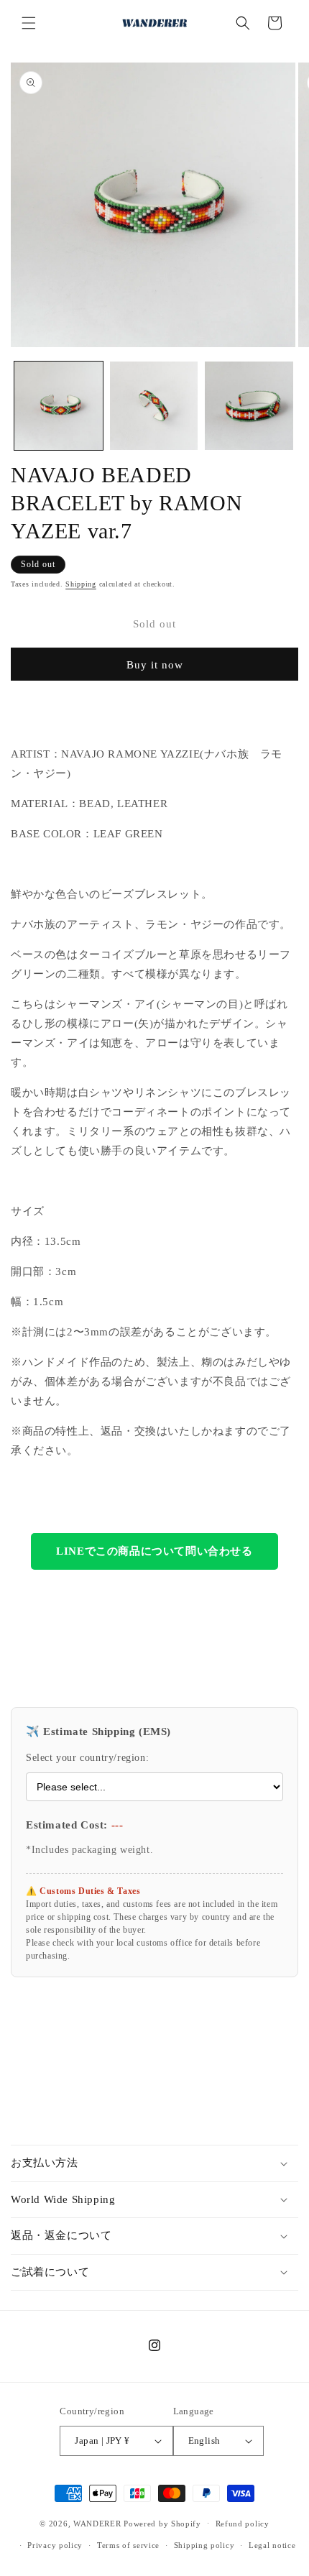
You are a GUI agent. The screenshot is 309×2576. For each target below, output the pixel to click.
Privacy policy (55, 2545)
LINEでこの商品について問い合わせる (154, 1551)
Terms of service (128, 2545)
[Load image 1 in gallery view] (59, 406)
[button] (29, 23)
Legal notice (272, 2545)
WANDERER (97, 2523)
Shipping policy (204, 2545)
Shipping (81, 584)
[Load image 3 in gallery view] (249, 406)
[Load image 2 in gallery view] (154, 406)
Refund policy (243, 2524)
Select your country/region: (87, 1758)
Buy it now (155, 665)
